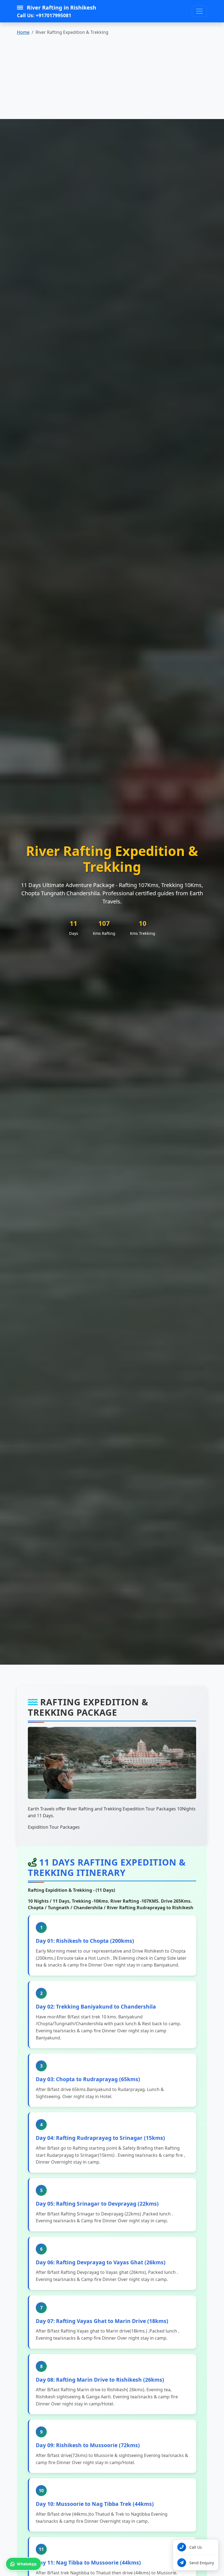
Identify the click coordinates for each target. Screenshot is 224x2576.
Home (23, 32)
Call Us (196, 2547)
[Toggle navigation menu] (199, 11)
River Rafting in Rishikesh (57, 11)
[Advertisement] (112, 78)
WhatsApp (27, 2564)
